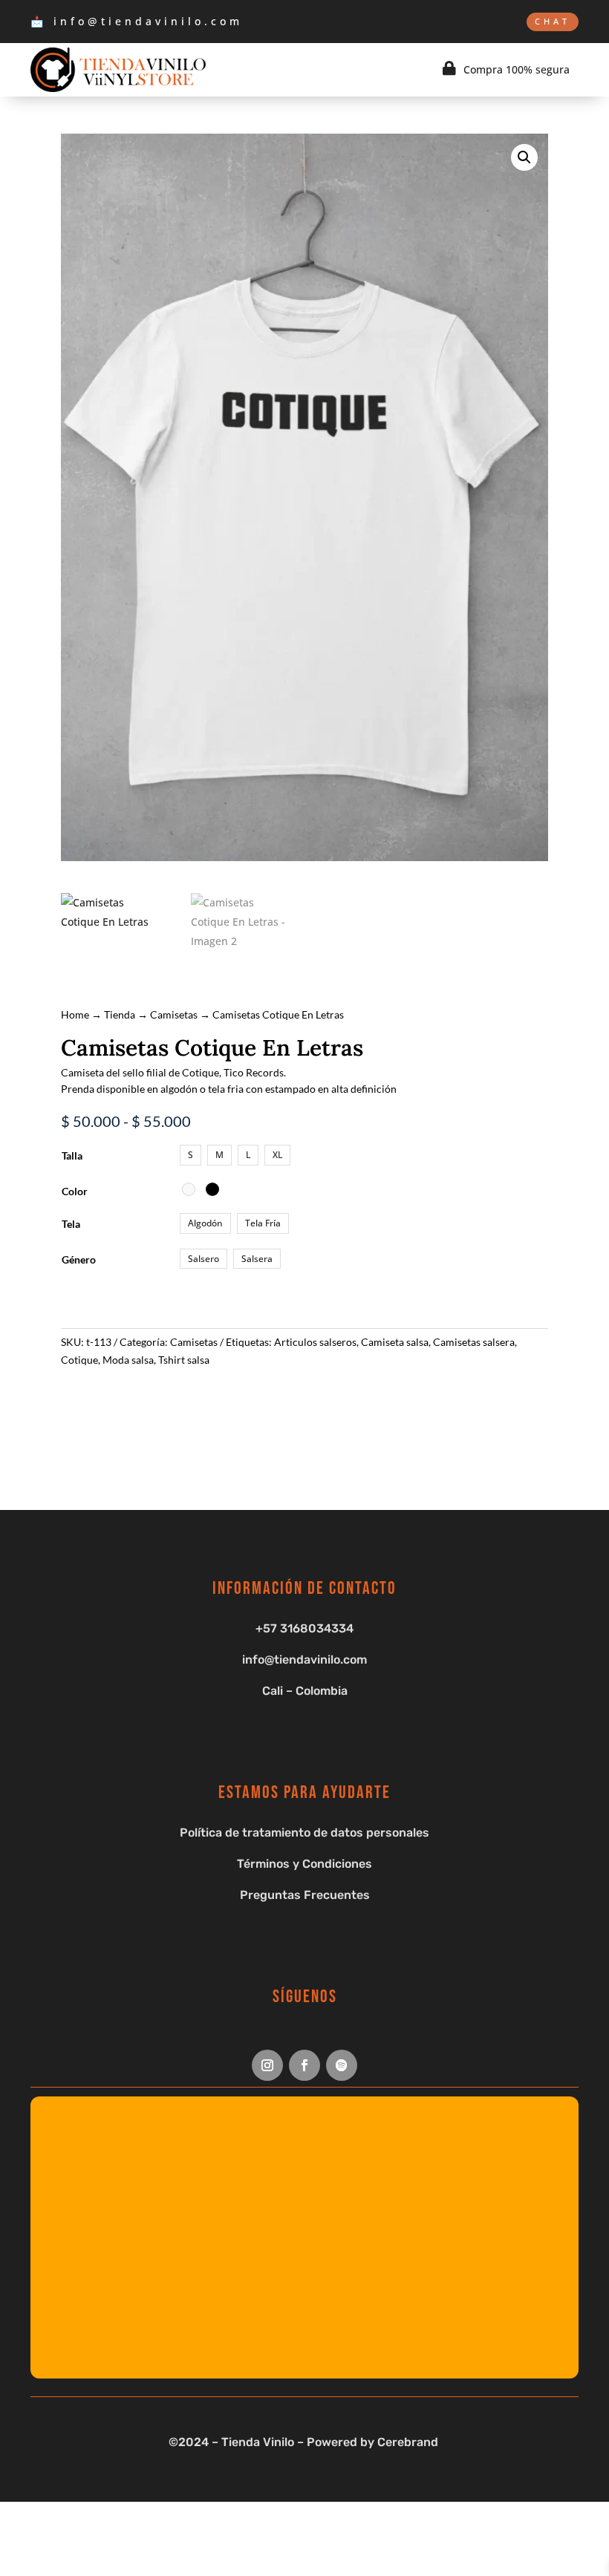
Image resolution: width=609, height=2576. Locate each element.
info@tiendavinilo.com (304, 1660)
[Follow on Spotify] (342, 2065)
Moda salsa (128, 1360)
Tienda (120, 1014)
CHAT (553, 21)
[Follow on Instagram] (267, 2065)
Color (75, 1191)
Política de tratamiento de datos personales (304, 1833)
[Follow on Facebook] (304, 2065)
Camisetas (174, 1014)
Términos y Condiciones (304, 1864)
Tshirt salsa (184, 1360)
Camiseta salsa (395, 1342)
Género (79, 1259)
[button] (524, 157)
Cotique (79, 1360)
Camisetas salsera (474, 1342)
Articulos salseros (315, 1342)
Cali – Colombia (305, 1691)
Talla (72, 1155)
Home (75, 1014)
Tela (71, 1224)
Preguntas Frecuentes (305, 1895)
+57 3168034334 (304, 1628)
